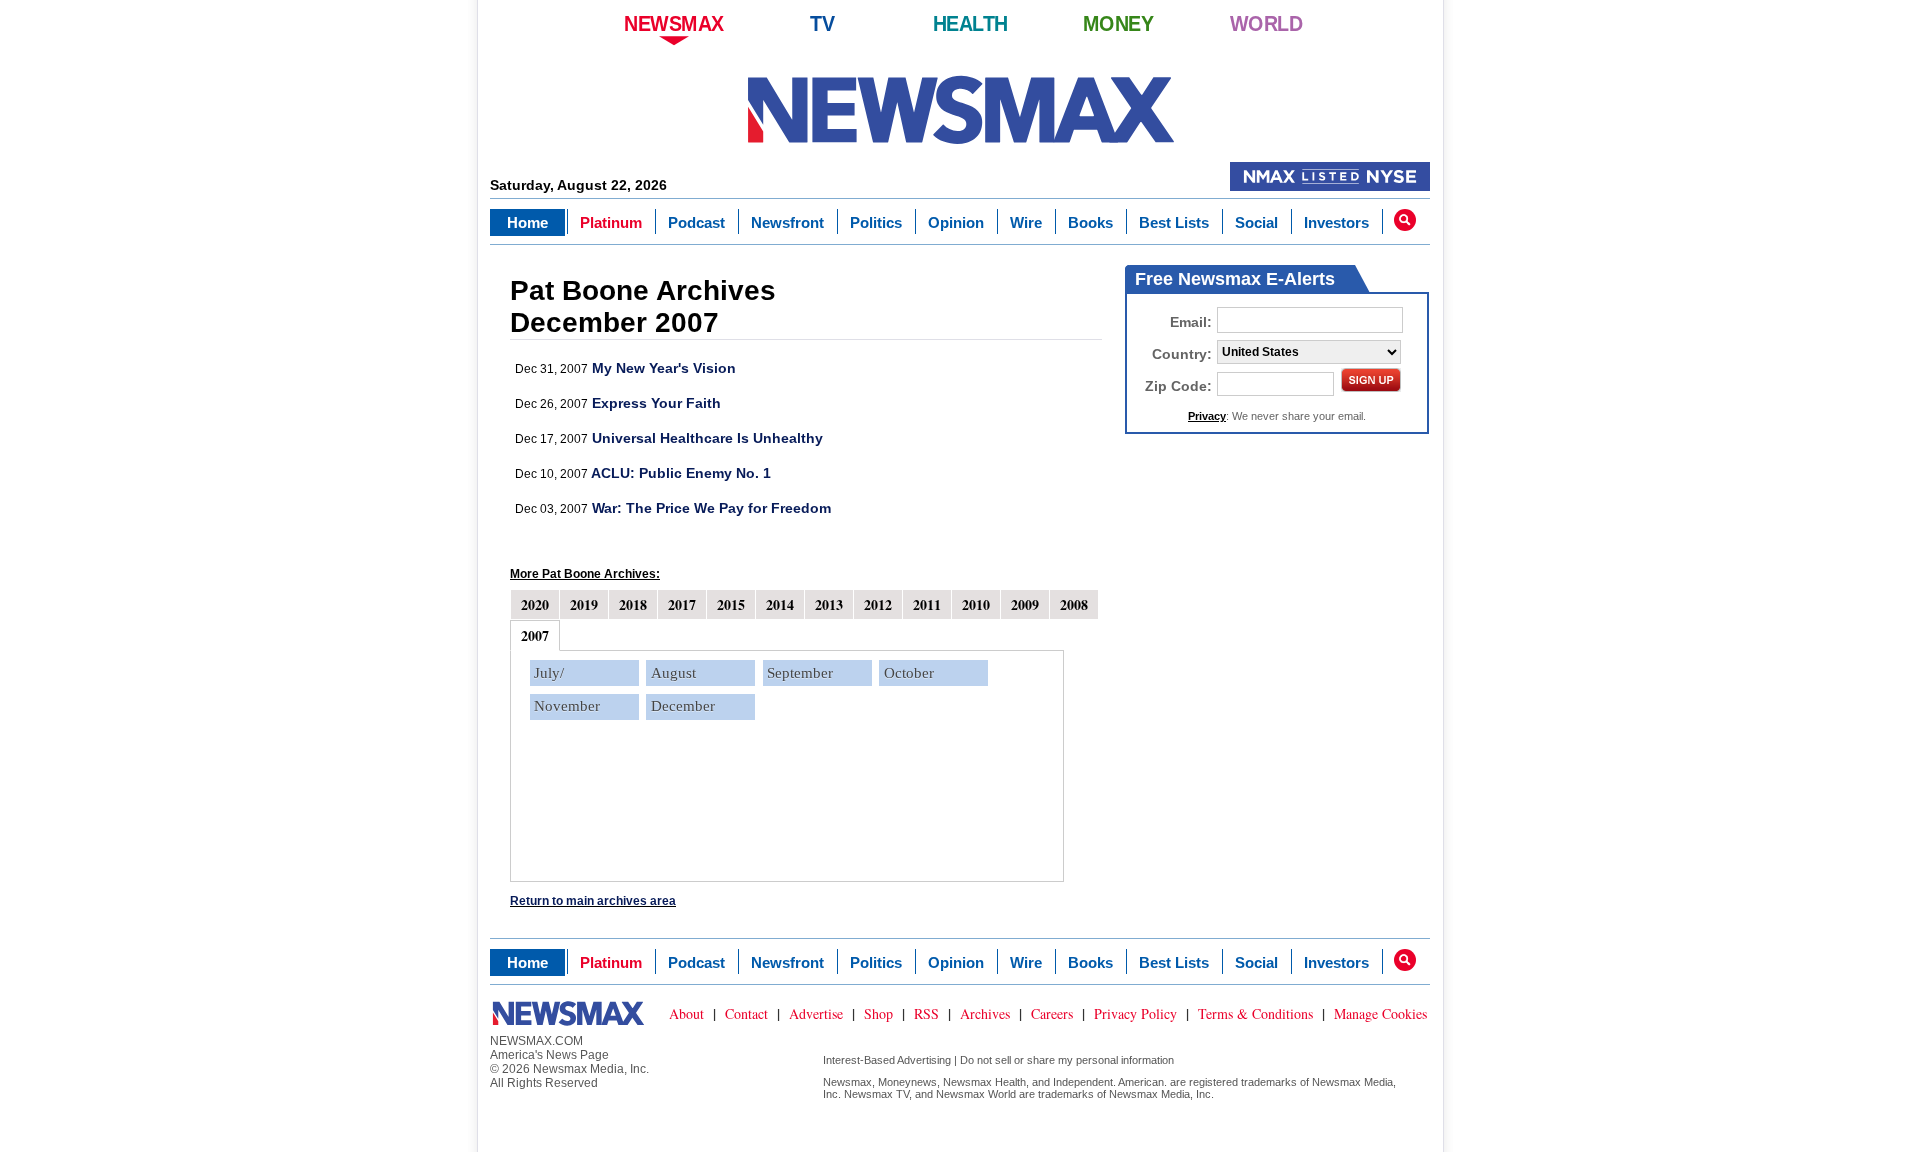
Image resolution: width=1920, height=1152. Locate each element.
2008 (1074, 604)
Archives (985, 1013)
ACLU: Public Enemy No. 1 (681, 473)
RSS (926, 1013)
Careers (1052, 1013)
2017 (682, 604)
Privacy (1207, 416)
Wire (1026, 222)
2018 (633, 604)
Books (1090, 222)
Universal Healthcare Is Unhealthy (707, 438)
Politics (876, 222)
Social (1256, 222)
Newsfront (787, 222)
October (909, 673)
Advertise (816, 1013)
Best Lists (1174, 222)
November (567, 706)
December (683, 706)
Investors (1336, 222)
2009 (1025, 604)
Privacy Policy (1135, 1013)
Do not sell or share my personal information (1067, 1060)
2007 (535, 635)
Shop (878, 1013)
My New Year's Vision (664, 368)
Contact (746, 1013)
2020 (535, 604)
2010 (976, 604)
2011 (927, 604)
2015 (731, 604)
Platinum (611, 222)
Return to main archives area (593, 901)
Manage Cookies (1380, 1013)
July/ (549, 673)
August (673, 673)
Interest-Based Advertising (887, 1060)
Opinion (956, 222)
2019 (584, 604)
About (686, 1013)
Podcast (696, 222)
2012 (878, 604)
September (800, 673)
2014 (780, 604)
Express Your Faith (656, 403)
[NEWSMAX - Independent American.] (960, 110)
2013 (829, 604)
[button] (1405, 220)
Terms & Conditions (1255, 1013)
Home (527, 222)
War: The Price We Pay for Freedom (711, 508)
